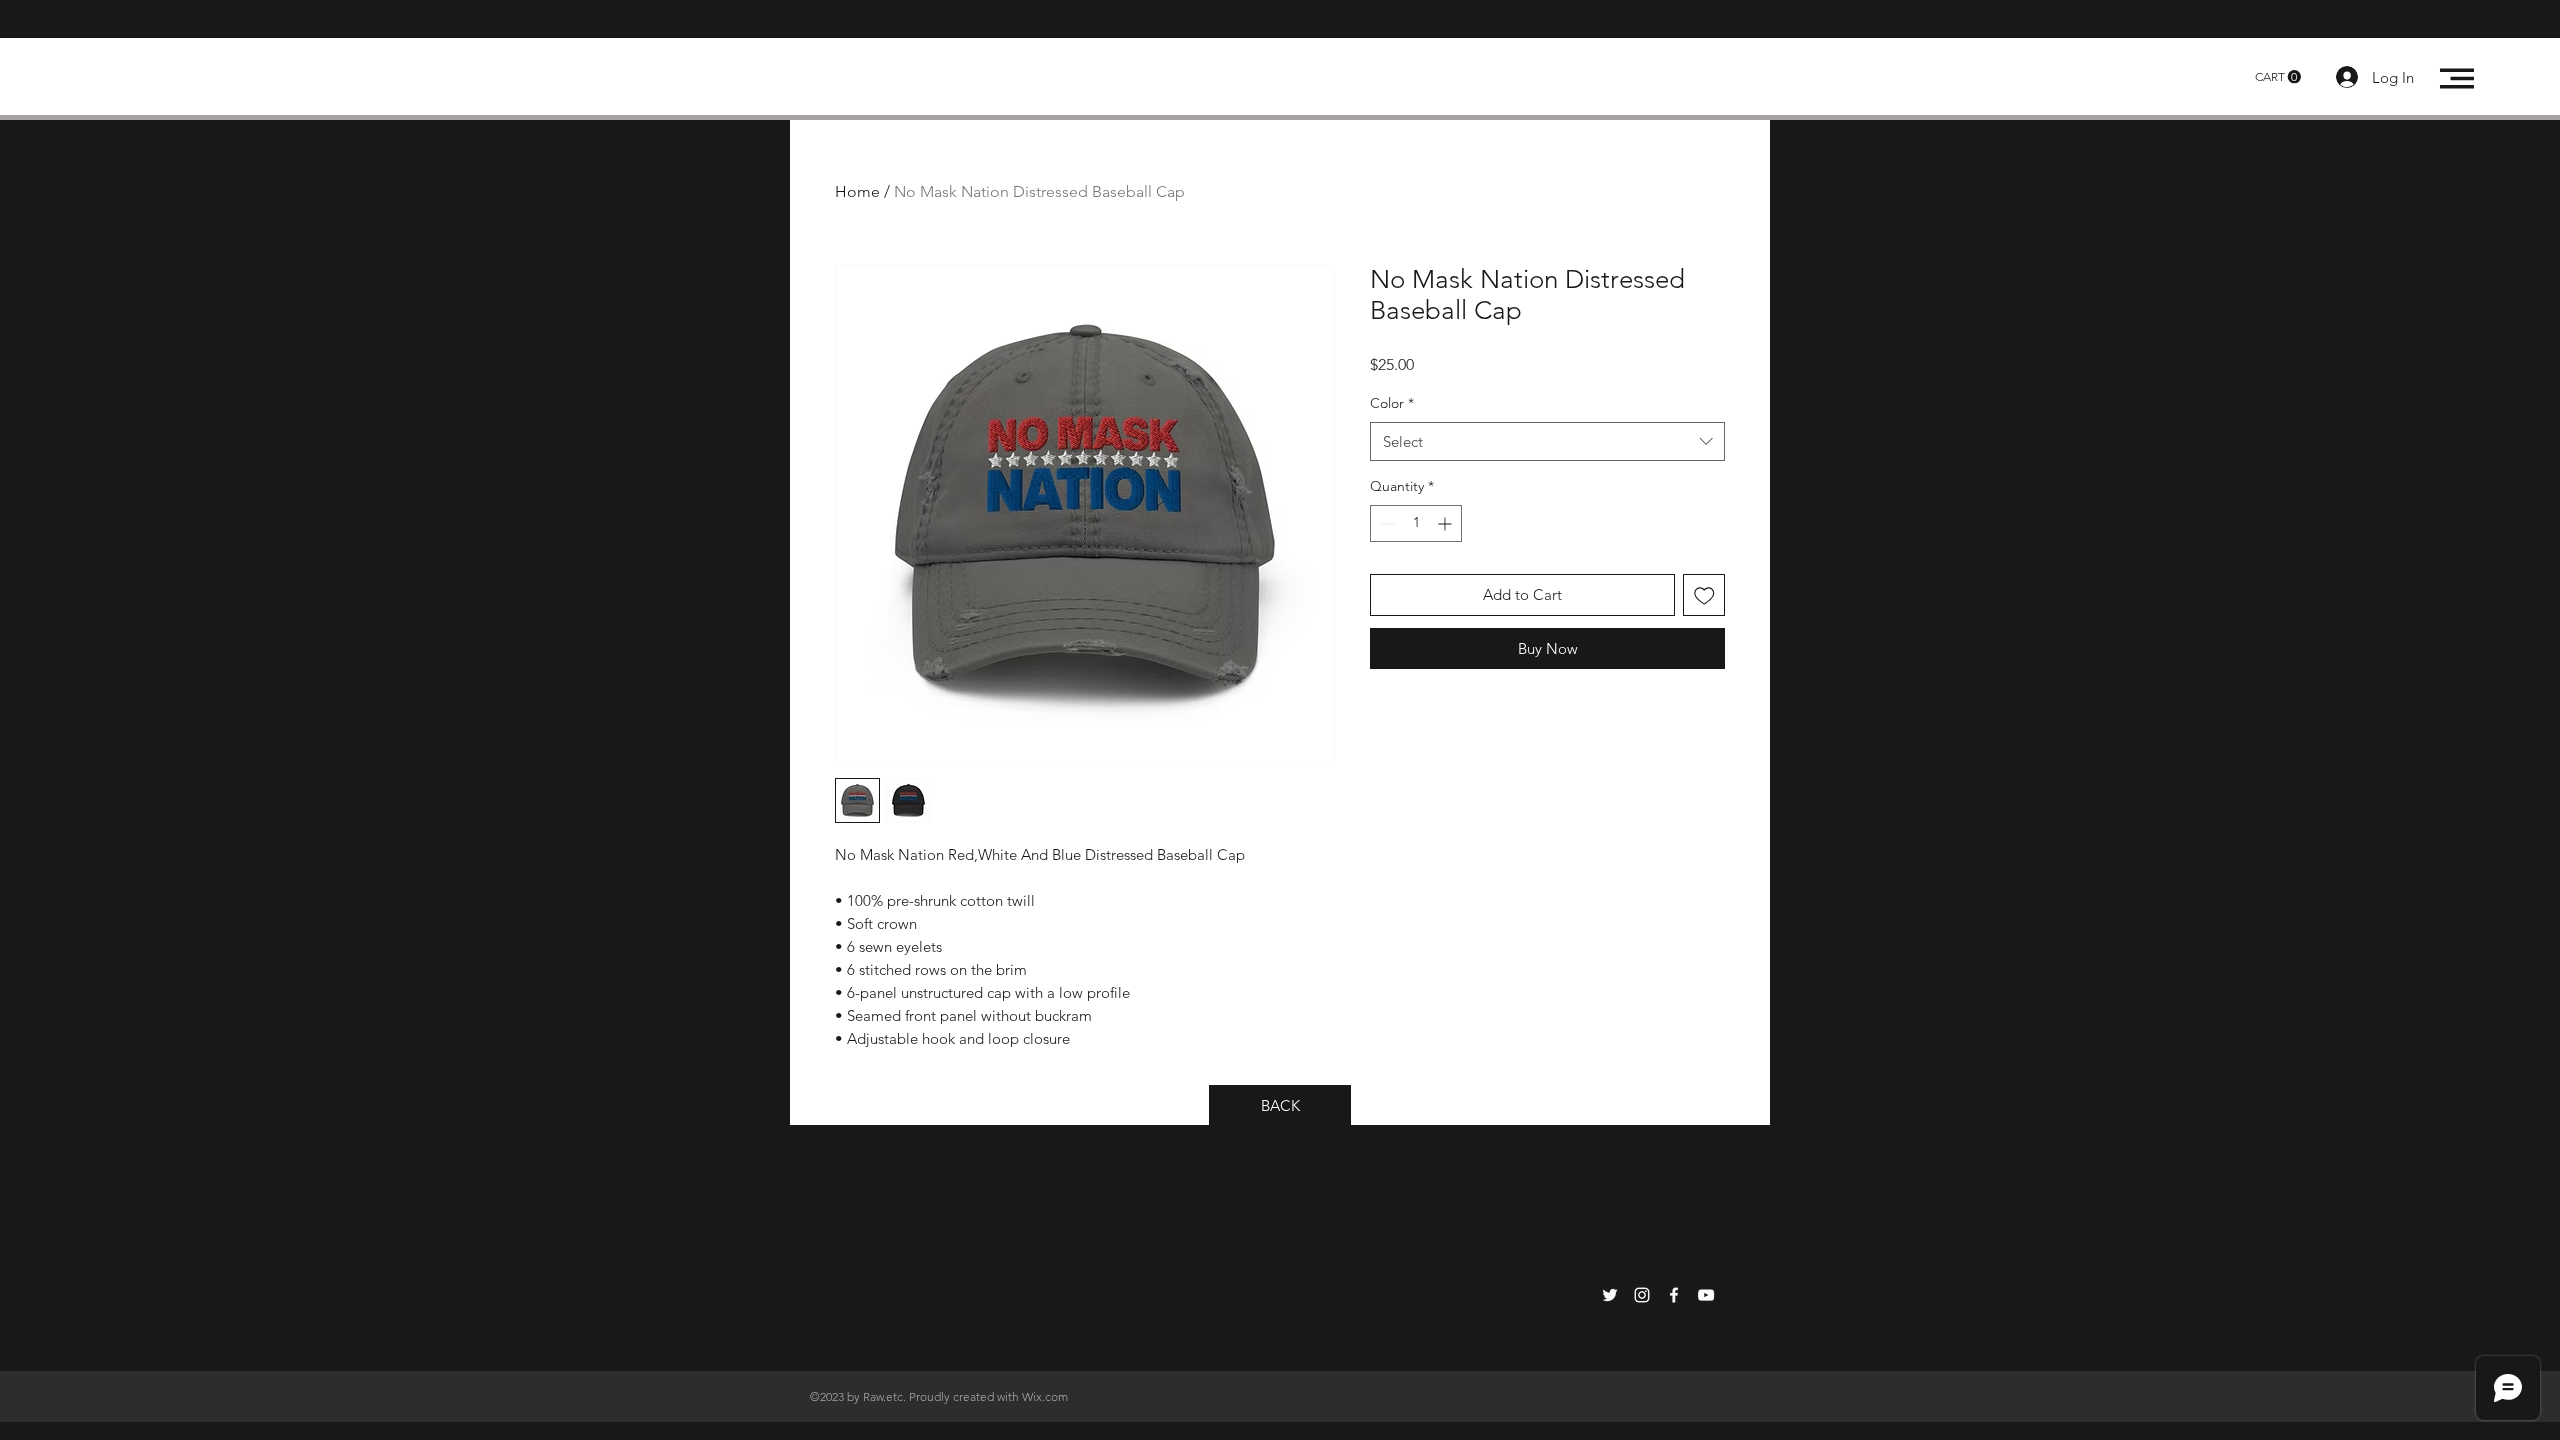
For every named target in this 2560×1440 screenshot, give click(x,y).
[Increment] (1446, 523)
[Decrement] (1385, 523)
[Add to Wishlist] (1704, 595)
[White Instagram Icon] (1642, 1295)
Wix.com (1045, 1396)
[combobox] (1547, 441)
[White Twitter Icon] (1610, 1295)
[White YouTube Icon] (1706, 1295)
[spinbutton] (1416, 523)
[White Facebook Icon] (1674, 1295)
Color (1392, 403)
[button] (2278, 77)
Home (857, 191)
